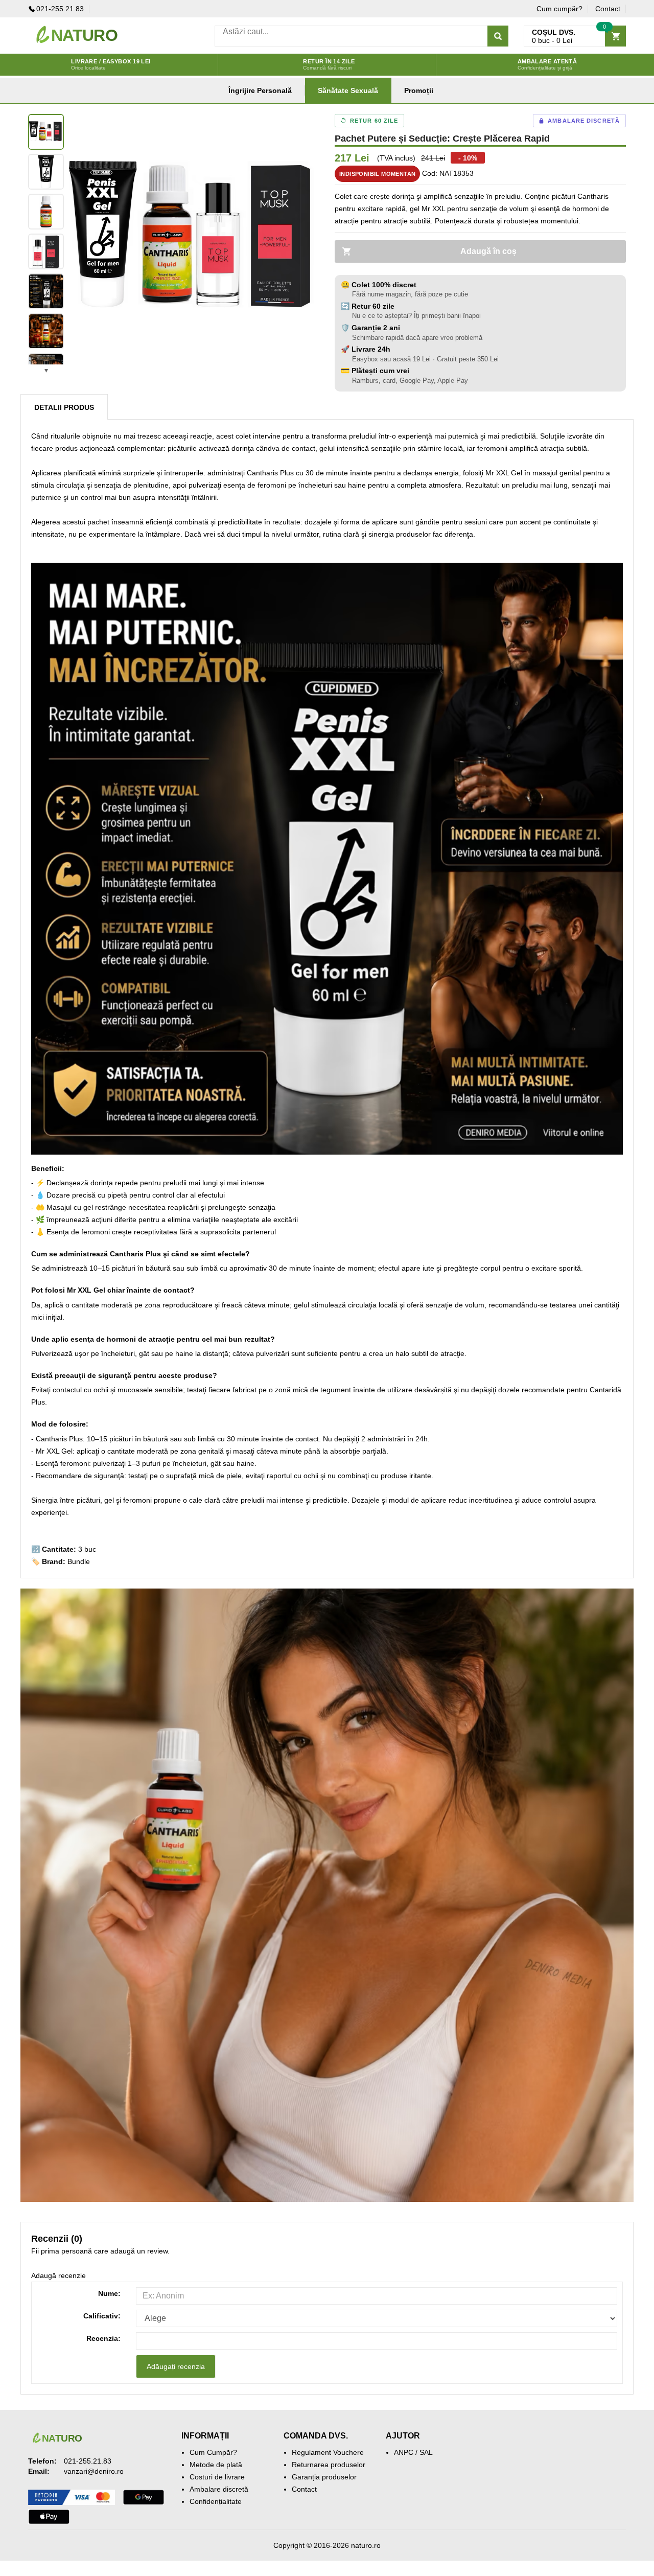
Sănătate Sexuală (348, 90)
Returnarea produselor (329, 2465)
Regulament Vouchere (328, 2452)
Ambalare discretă (219, 2489)
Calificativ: (102, 2316)
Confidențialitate (216, 2501)
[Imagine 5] (46, 291)
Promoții (419, 90)
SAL (426, 2452)
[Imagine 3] (46, 212)
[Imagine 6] (46, 331)
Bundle (79, 1561)
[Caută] (498, 36)
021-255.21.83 (60, 9)
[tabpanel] (194, 239)
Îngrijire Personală (260, 90)
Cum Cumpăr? (213, 2452)
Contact (608, 9)
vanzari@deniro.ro (94, 2471)
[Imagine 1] (46, 132)
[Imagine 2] (46, 172)
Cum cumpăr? (559, 9)
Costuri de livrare (217, 2477)
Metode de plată (216, 2465)
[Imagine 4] (46, 251)
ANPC (404, 2452)
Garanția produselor (324, 2477)
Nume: (109, 2293)
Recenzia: (103, 2338)
